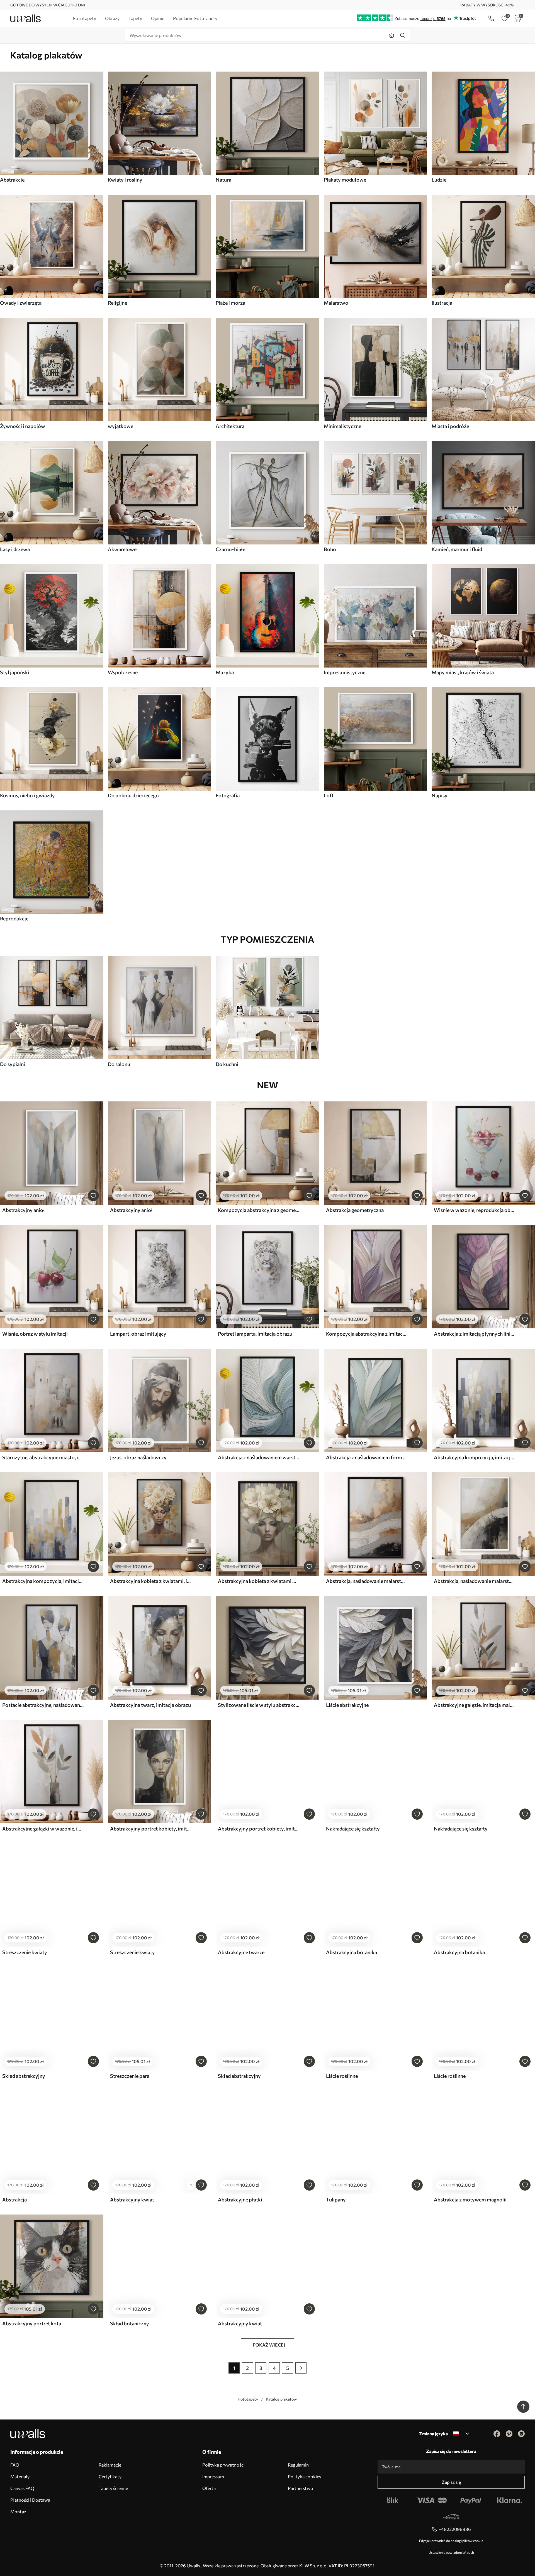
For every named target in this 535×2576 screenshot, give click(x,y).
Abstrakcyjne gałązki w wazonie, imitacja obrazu (43, 1829)
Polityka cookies (304, 2476)
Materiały (20, 2476)
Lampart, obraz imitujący (138, 1334)
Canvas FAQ (22, 2488)
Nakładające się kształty (353, 1829)
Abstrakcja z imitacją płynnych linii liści (475, 1334)
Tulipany (336, 2199)
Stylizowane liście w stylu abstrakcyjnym (259, 1705)
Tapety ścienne (113, 2488)
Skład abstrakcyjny (24, 2076)
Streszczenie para (130, 2076)
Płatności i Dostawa (30, 2500)
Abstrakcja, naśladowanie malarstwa (367, 1581)
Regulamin (298, 2465)
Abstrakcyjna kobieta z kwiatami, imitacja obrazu (151, 1581)
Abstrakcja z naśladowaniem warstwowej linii (259, 1457)
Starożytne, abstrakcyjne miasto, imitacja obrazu (43, 1457)
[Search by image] (391, 35)
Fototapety (248, 2399)
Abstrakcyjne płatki (240, 2199)
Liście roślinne (342, 2076)
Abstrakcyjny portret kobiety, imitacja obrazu (151, 1829)
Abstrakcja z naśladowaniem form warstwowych (367, 1457)
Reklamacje (110, 2465)
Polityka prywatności (223, 2465)
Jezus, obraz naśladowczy (138, 1457)
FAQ (15, 2465)
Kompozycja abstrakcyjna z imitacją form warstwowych (367, 1334)
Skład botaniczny (130, 2323)
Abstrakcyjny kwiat (132, 2199)
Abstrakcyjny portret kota (32, 2323)
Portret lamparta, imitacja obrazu (255, 1334)
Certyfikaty (110, 2476)
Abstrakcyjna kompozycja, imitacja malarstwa (475, 1457)
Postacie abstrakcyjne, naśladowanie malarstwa (43, 1705)
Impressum (213, 2476)
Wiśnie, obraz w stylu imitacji (35, 1334)
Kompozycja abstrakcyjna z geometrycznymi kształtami (259, 1210)
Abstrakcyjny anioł (24, 1210)
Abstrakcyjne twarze (241, 1952)
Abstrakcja (14, 2199)
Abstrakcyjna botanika (352, 1952)
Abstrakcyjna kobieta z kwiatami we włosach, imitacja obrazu (259, 1581)
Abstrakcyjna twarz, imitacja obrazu (150, 1705)
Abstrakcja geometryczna (355, 1210)
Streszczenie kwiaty (25, 1952)
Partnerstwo (301, 2488)
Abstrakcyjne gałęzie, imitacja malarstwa (475, 1705)
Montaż (18, 2512)
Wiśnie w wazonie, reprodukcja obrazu (475, 1210)
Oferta (209, 2488)
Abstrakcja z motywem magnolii (470, 2199)
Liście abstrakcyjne (347, 1705)
